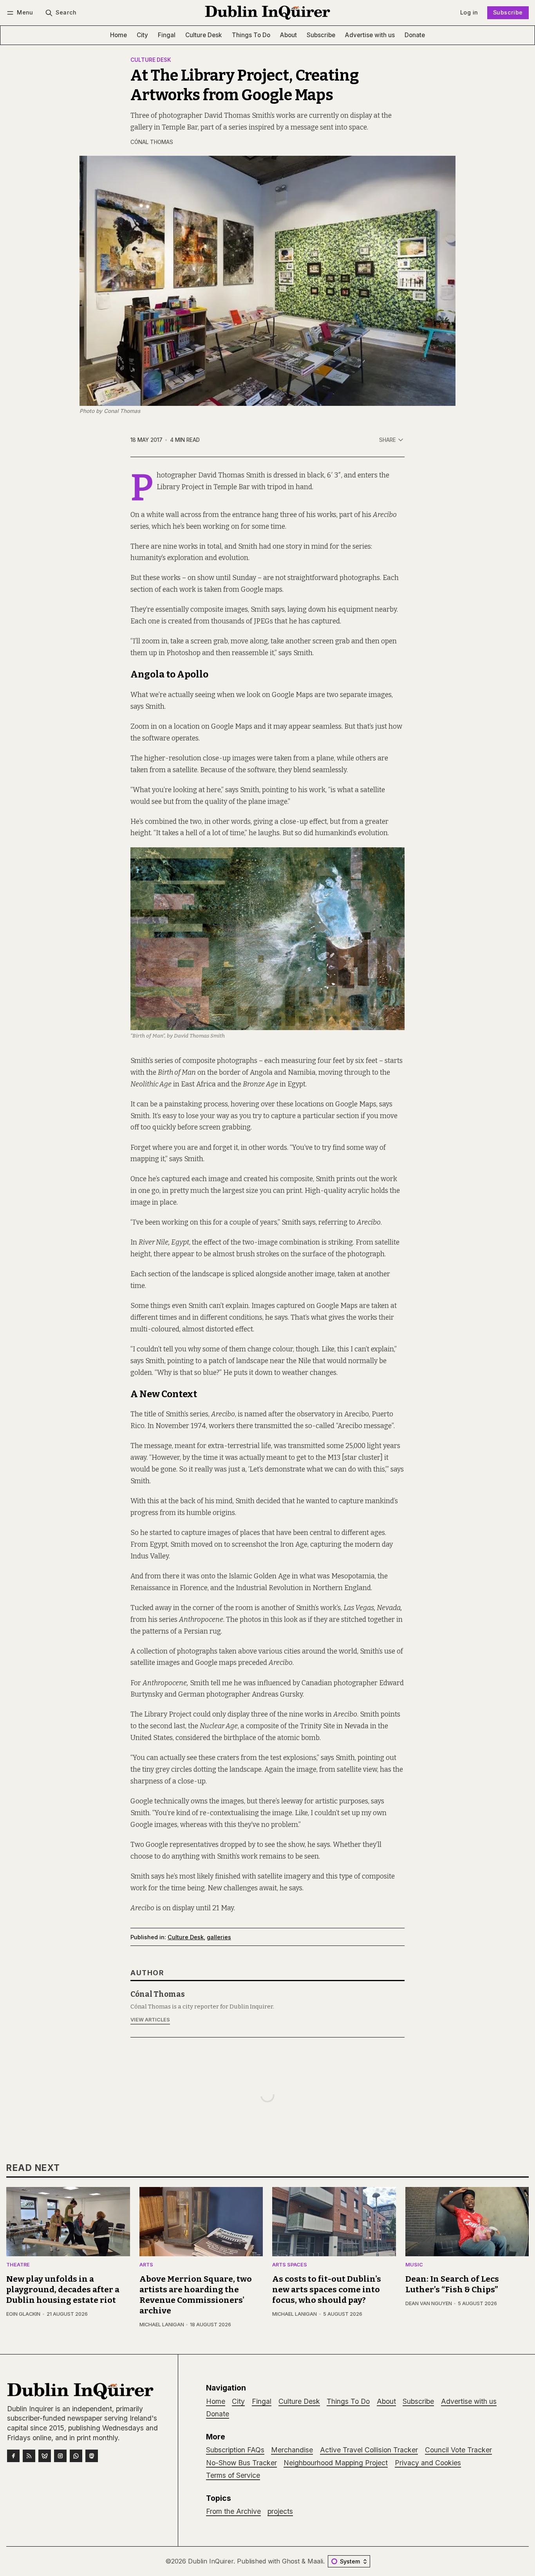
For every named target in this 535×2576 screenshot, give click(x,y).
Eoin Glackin (23, 2314)
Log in (469, 12)
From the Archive (233, 2511)
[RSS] (29, 2456)
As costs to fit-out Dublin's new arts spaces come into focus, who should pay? (327, 2290)
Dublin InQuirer (211, 2561)
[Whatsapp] (76, 2456)
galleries (219, 1937)
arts (146, 2265)
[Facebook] (13, 2456)
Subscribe (508, 12)
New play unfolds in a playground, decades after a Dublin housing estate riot (63, 2290)
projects (280, 2511)
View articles (150, 2020)
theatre (18, 2265)
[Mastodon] (92, 2456)
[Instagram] (60, 2456)
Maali (315, 2561)
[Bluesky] (45, 2456)
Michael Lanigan (162, 2325)
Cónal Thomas (152, 142)
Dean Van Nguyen (429, 2303)
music (414, 2265)
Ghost (291, 2561)
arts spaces (290, 2265)
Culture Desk (151, 60)
